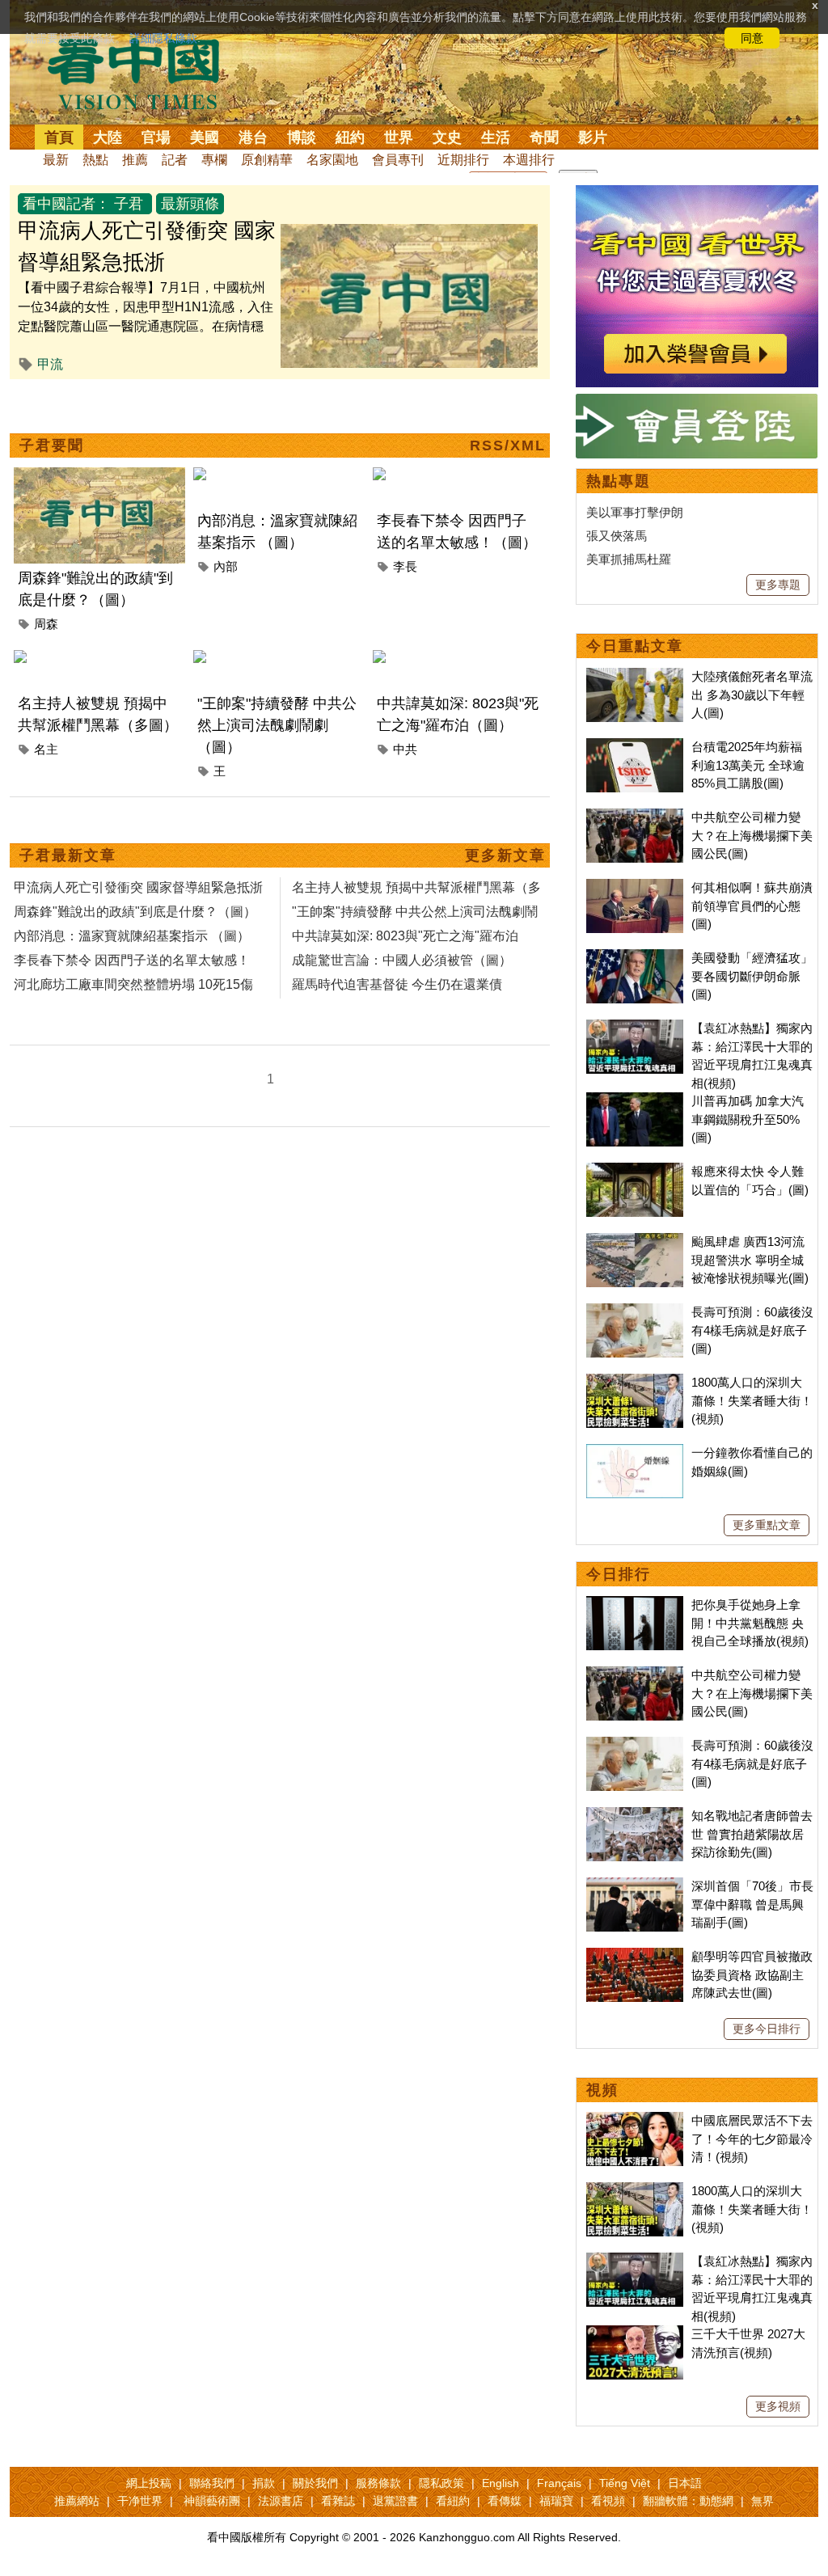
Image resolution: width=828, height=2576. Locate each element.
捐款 (264, 2483)
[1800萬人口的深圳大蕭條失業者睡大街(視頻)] (635, 1382)
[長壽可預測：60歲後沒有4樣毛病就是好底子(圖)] (635, 1312)
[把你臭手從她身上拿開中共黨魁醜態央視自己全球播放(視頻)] (635, 1605)
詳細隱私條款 (163, 38)
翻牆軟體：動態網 (688, 2501)
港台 (253, 137)
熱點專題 (619, 481)
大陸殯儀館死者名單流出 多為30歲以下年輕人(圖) (752, 695)
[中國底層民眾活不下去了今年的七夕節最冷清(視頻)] (635, 2120)
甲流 (50, 364)
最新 (56, 160)
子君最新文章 (68, 855)
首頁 (59, 137)
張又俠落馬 (617, 536)
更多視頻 (778, 2406)
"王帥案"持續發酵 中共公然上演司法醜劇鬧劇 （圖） (277, 725)
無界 (763, 2501)
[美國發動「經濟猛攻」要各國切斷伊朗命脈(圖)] (635, 958)
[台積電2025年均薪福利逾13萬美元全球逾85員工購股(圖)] (635, 747)
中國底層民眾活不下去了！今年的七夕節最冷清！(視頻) (752, 2139)
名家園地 (332, 160)
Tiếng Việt (625, 2483)
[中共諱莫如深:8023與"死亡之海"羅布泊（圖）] (458, 659)
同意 (752, 38)
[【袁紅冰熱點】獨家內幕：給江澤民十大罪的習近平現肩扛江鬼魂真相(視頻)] (635, 1028)
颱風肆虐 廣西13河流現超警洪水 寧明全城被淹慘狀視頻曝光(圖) (750, 1260)
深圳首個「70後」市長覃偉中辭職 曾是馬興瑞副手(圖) (752, 1904)
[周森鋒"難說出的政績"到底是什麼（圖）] (99, 477)
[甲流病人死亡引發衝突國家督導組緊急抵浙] (409, 233)
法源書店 (281, 2501)
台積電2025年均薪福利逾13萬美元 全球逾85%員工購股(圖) (748, 765)
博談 (302, 137)
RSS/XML (508, 446)
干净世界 (140, 2501)
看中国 (143, 73)
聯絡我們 (212, 2483)
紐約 (350, 137)
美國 (205, 137)
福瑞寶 (556, 2501)
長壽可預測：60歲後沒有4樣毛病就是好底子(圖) (752, 1330)
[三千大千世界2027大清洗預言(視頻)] (635, 2334)
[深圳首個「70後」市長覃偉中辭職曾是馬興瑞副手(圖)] (635, 1886)
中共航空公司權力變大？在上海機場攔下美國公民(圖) (752, 835)
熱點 (95, 160)
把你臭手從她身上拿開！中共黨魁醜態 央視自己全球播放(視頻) (750, 1623)
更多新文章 (505, 855)
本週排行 (529, 160)
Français (559, 2483)
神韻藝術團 (212, 2501)
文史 (447, 137)
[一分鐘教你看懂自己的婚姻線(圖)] (635, 1453)
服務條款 (378, 2483)
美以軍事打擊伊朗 (635, 512)
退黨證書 (395, 2501)
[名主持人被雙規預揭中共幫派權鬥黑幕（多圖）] (99, 659)
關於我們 (315, 2483)
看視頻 (608, 2501)
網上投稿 (149, 2483)
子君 (129, 204)
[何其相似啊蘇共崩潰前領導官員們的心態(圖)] (635, 887)
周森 (46, 624)
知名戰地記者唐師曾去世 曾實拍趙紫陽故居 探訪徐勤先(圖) (752, 1834)
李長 (405, 566)
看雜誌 (338, 2501)
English (501, 2483)
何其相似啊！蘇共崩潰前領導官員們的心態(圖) (752, 906)
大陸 (108, 137)
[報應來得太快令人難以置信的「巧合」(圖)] (635, 1171)
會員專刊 (398, 160)
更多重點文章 (767, 1525)
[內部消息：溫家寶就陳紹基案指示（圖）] (279, 477)
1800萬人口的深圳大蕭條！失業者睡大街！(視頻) (752, 1400)
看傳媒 (505, 2501)
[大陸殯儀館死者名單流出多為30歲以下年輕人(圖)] (635, 676)
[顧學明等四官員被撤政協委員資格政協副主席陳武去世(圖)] (635, 1956)
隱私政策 (441, 2483)
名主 (46, 749)
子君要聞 (52, 446)
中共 (405, 749)
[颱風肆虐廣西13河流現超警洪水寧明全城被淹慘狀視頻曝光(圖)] (635, 1242)
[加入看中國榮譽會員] (697, 194)
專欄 (214, 160)
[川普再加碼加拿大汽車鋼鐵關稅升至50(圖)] (635, 1101)
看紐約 (453, 2501)
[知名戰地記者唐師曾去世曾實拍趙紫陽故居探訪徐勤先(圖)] (635, 1816)
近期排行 (463, 160)
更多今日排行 (767, 2029)
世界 (399, 137)
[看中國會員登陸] (697, 426)
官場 (156, 137)
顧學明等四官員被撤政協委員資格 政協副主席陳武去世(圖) (752, 1974)
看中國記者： (66, 204)
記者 (175, 160)
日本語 (685, 2483)
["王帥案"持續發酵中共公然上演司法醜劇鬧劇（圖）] (279, 659)
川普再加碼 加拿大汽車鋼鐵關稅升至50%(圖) (748, 1119)
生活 (496, 137)
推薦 (135, 160)
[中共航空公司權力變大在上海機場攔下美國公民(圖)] (635, 817)
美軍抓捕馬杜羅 (629, 559)
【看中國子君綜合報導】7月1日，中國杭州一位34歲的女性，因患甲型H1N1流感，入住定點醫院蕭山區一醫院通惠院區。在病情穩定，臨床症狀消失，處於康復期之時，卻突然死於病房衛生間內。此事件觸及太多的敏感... (147, 326)
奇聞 (544, 137)
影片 (593, 137)
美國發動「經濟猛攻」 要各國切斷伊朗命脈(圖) (752, 976)
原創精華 (267, 160)
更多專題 (778, 585)
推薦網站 (77, 2501)
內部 (226, 566)
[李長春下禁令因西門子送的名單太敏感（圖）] (458, 477)
